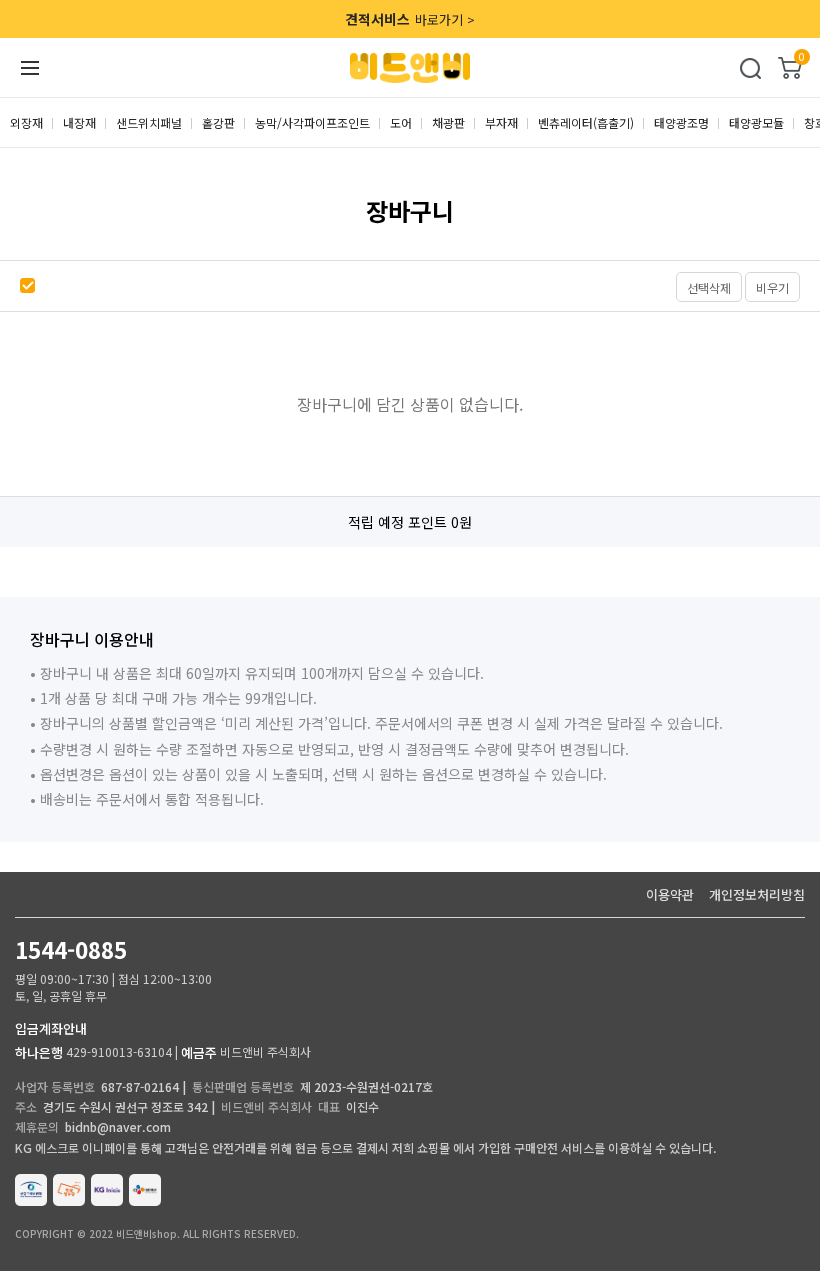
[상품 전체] (30, 286)
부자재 (501, 122)
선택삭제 (709, 287)
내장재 (79, 122)
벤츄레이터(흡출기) (586, 122)
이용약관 (670, 894)
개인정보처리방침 (757, 894)
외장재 (26, 122)
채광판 (448, 122)
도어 (401, 122)
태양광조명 (681, 122)
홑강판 (218, 122)
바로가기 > (410, 19)
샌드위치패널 (149, 122)
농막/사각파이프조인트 (312, 122)
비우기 (772, 287)
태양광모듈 (756, 122)
